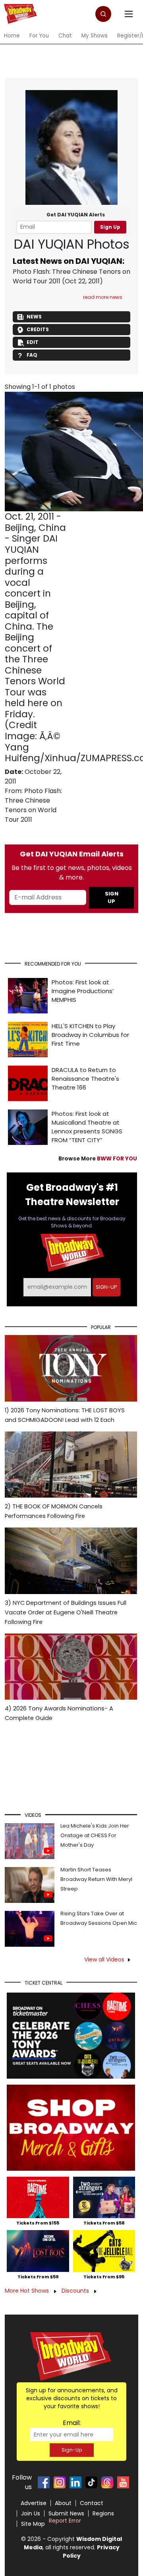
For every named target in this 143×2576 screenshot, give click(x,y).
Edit (33, 342)
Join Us (31, 2513)
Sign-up (106, 1287)
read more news (103, 297)
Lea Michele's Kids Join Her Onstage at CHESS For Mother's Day (95, 1835)
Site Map (33, 2524)
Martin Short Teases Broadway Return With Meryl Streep (96, 1879)
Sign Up (110, 227)
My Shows (95, 36)
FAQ (32, 355)
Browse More (98, 1159)
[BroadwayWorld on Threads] (107, 2482)
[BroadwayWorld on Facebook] (44, 2482)
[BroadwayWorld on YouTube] (123, 2482)
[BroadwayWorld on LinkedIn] (75, 2482)
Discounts (76, 2291)
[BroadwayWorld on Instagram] (60, 2482)
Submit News (66, 2513)
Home (12, 36)
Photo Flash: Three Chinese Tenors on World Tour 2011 (33, 805)
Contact (92, 2503)
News (34, 317)
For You (39, 36)
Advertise (34, 2503)
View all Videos (104, 1959)
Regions (103, 2513)
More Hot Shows (28, 2291)
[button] (103, 14)
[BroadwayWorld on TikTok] (91, 2482)
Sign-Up (72, 2450)
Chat (65, 36)
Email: (72, 2423)
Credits (38, 329)
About (63, 2503)
